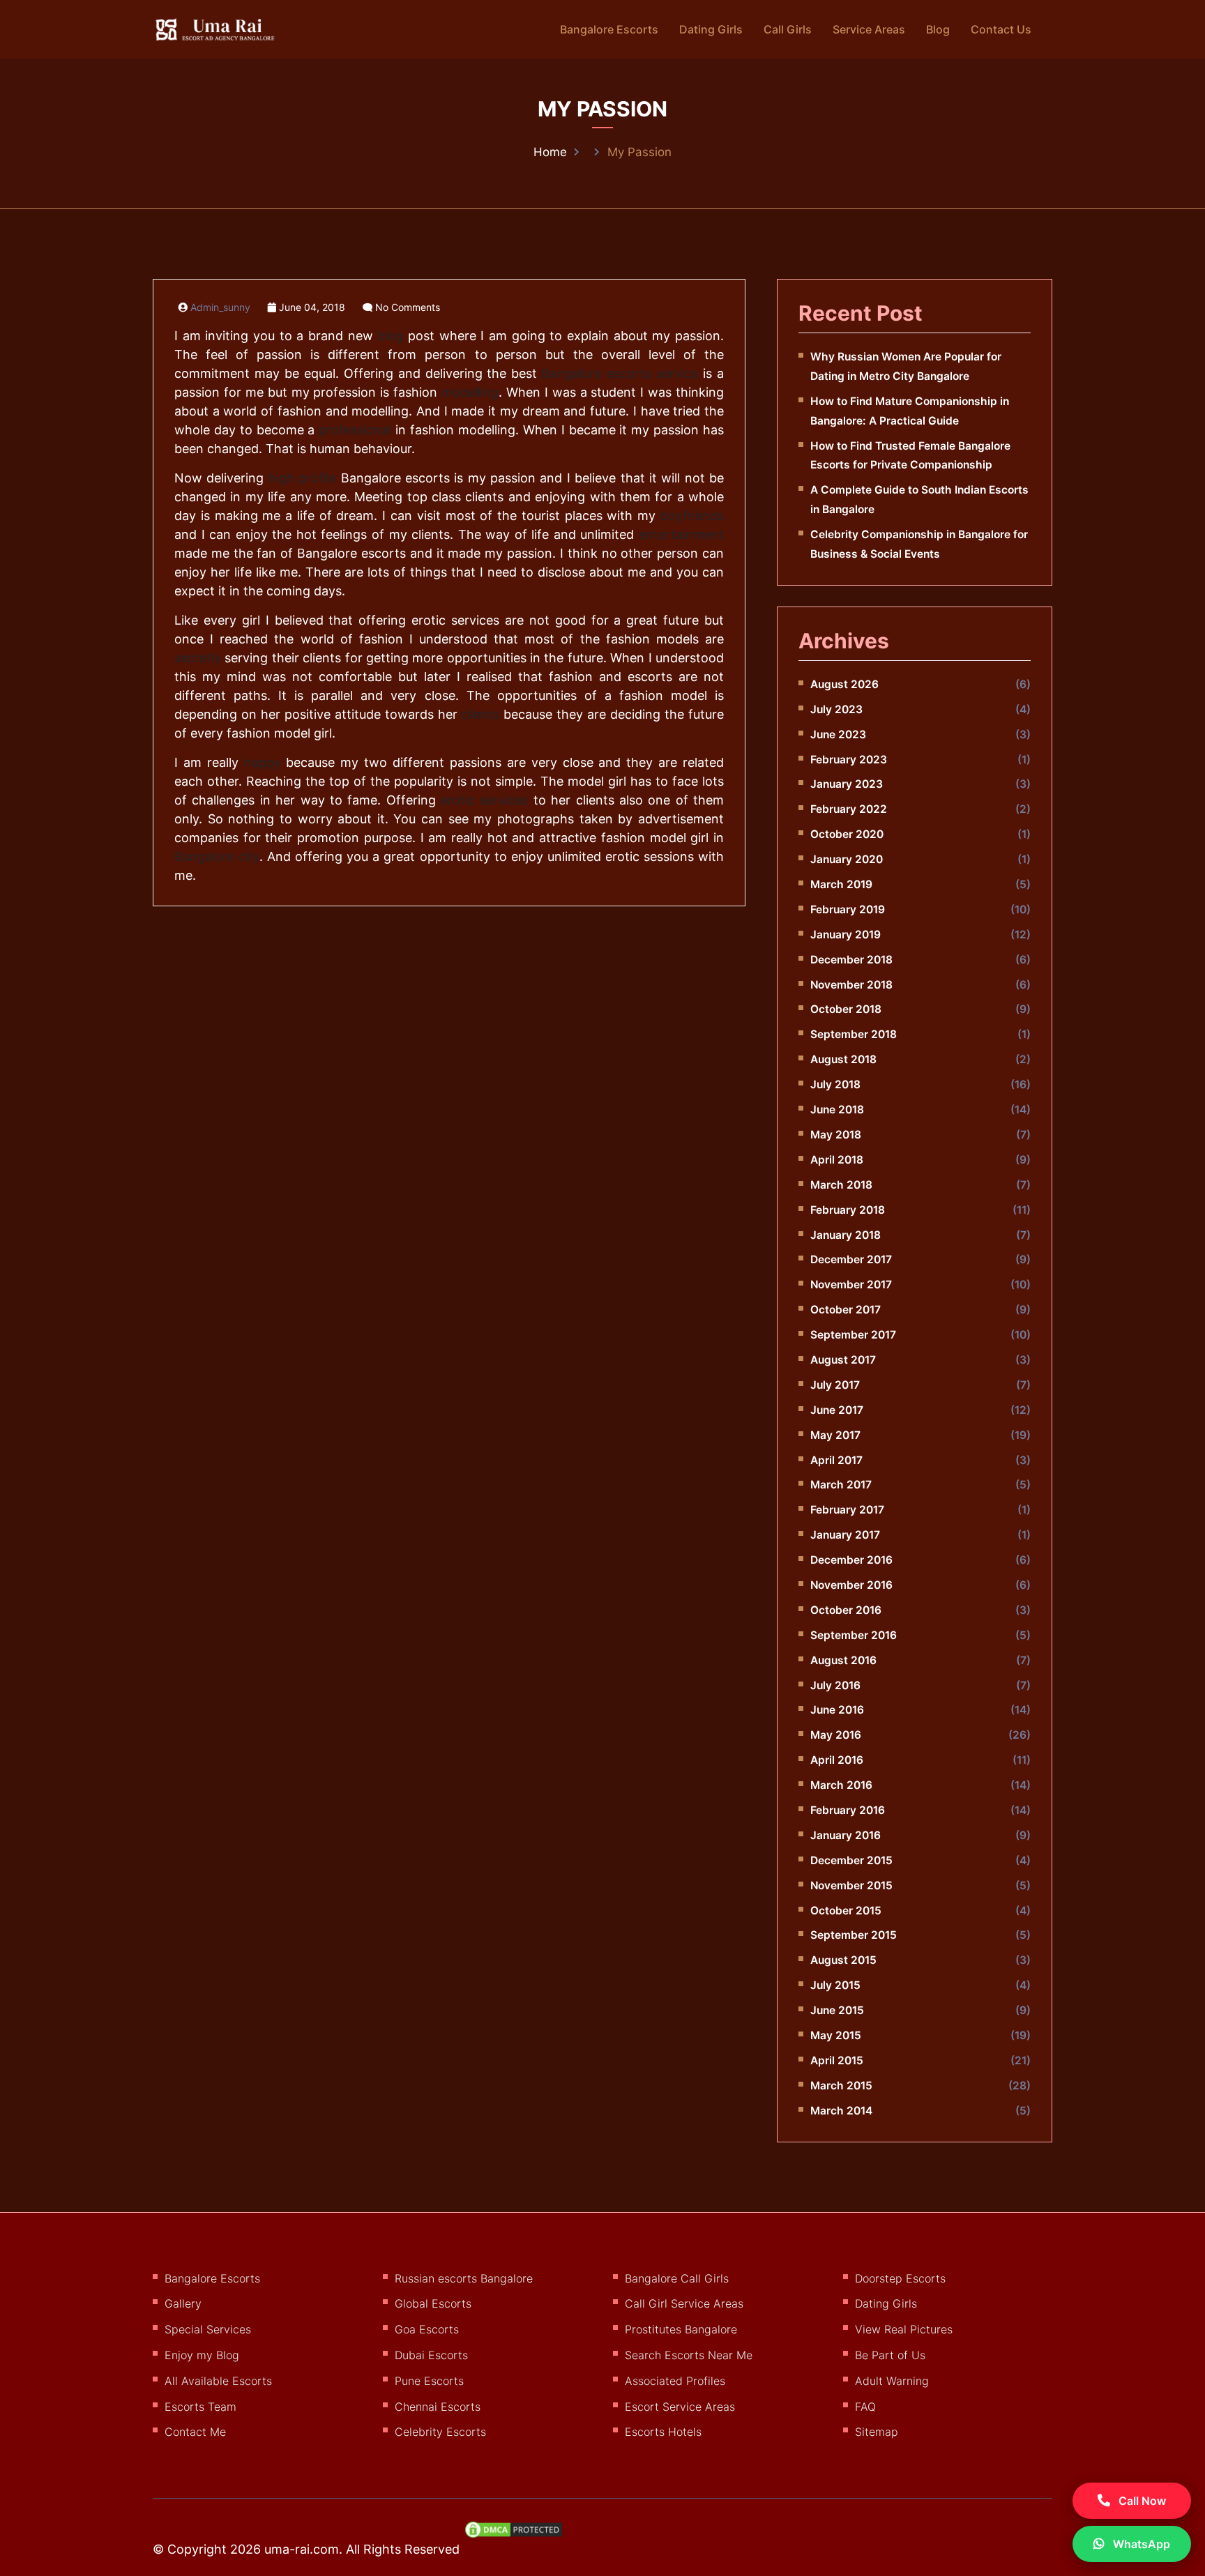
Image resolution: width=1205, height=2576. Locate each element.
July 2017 (835, 1385)
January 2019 (846, 935)
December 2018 (851, 960)
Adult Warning (892, 2381)
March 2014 (841, 2111)
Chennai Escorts (438, 2407)
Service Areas (869, 29)
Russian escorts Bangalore (464, 2278)
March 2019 (841, 884)
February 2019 (848, 909)
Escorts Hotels (663, 2432)
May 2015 (836, 2035)
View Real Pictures (904, 2329)
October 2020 (847, 834)
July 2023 (836, 709)
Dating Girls (711, 29)
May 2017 (835, 1435)
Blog (938, 29)
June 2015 (837, 2010)
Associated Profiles (675, 2381)
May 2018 (836, 1135)
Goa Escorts (427, 2329)
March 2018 (841, 1185)
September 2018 (854, 1034)
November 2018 (851, 985)
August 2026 (844, 684)
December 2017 (851, 1259)
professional (355, 430)
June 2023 (838, 734)
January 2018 (846, 1235)
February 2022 (849, 809)
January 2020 (847, 859)
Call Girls (788, 29)
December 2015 (851, 1860)
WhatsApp (1140, 2544)
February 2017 (847, 1510)
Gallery (183, 2303)
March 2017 (841, 1485)
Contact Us (1001, 29)
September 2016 (854, 1635)
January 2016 (846, 1835)
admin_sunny (220, 307)
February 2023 (849, 760)
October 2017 (846, 1310)
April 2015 (837, 2060)
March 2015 (841, 2086)
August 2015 (843, 1960)
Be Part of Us (890, 2355)
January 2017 (845, 1535)
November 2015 (851, 1885)
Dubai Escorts (431, 2355)
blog (390, 336)
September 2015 (854, 1935)
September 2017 (853, 1335)
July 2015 (835, 1985)
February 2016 (848, 1810)
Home (550, 152)
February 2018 (848, 1210)
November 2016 (851, 1585)
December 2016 (851, 1560)
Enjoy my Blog (202, 2355)
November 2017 (851, 1285)
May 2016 (836, 1735)
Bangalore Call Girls (677, 2278)
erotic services (484, 800)
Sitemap (877, 2432)
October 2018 (846, 1009)
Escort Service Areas (680, 2407)
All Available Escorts (218, 2381)
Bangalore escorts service (620, 373)
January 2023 (847, 784)
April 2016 (837, 1760)
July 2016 (835, 1685)
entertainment (681, 534)
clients (480, 714)
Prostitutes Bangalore (681, 2329)
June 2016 (837, 1710)
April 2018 (837, 1160)
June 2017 (837, 1410)
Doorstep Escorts (900, 2278)
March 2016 (841, 1785)
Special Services (208, 2329)
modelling (470, 392)
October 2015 (846, 1911)
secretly (198, 658)
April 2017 (836, 1460)
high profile (302, 478)
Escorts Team (200, 2407)
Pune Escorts (429, 2381)
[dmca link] (521, 2535)
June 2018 (837, 1110)
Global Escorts (433, 2303)
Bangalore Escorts (609, 29)
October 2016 (846, 1610)
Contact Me (195, 2432)
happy (263, 762)
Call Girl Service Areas (684, 2303)
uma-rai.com (302, 2549)
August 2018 (843, 1059)
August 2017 (843, 1360)
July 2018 (835, 1084)
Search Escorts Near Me (689, 2355)
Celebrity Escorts (440, 2432)
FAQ (865, 2407)
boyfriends (692, 516)
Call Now (1141, 2501)
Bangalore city (217, 856)
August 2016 (843, 1660)
